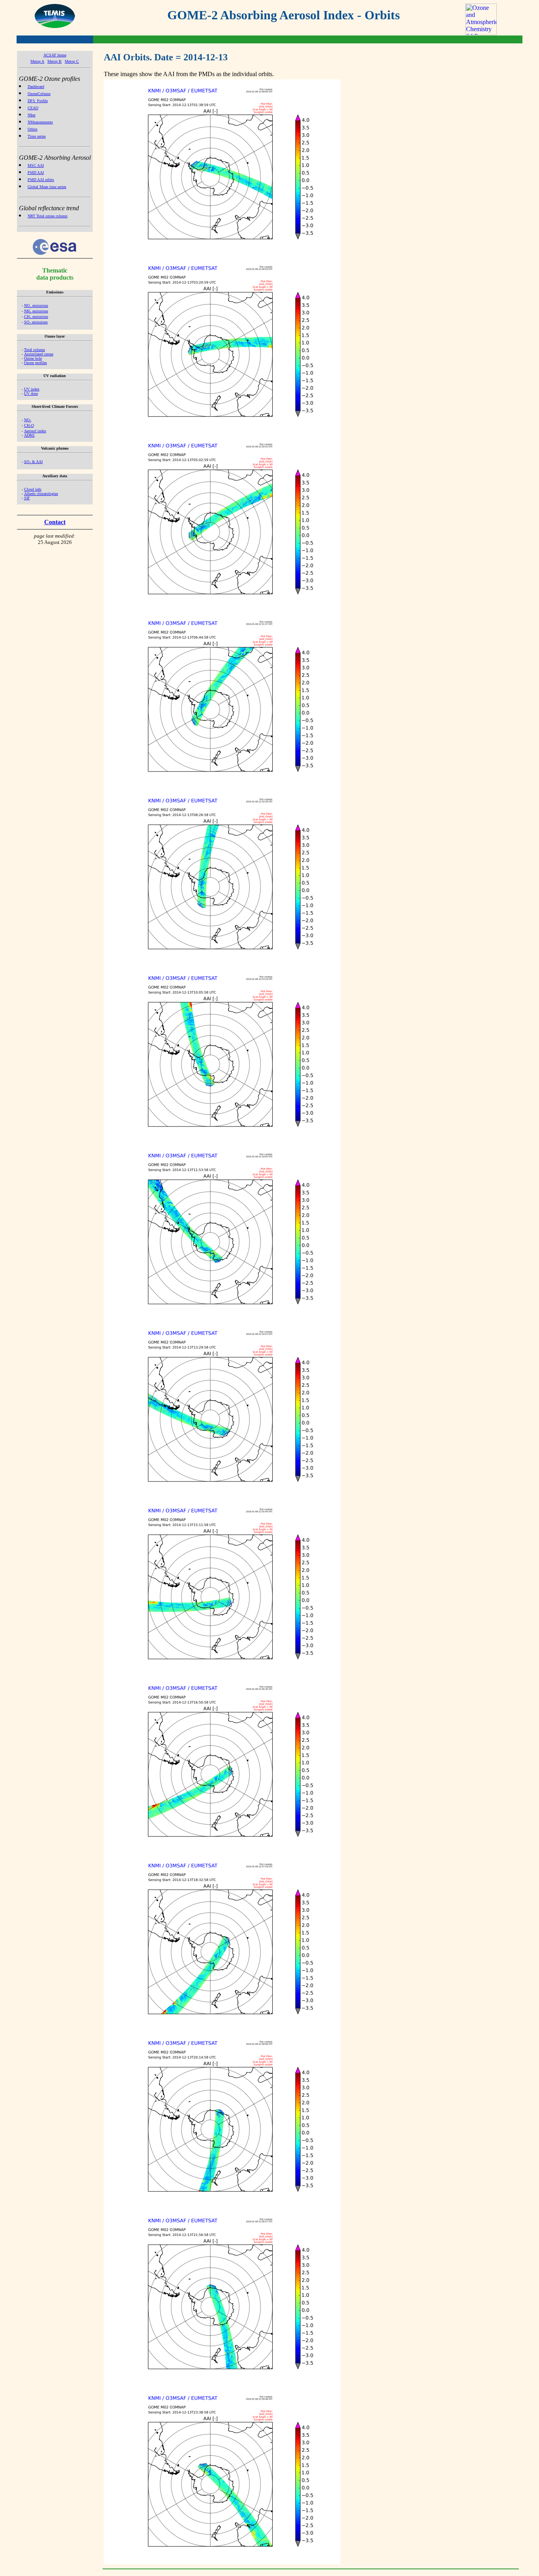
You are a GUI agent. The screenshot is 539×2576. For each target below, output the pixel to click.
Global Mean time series (47, 187)
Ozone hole (33, 358)
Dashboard (36, 87)
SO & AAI (33, 462)
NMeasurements (40, 122)
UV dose (31, 393)
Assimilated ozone (39, 354)
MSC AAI (36, 165)
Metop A (37, 61)
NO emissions (36, 305)
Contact (55, 522)
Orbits (33, 129)
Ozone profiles (36, 363)
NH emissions (36, 311)
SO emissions (36, 322)
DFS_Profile (38, 101)
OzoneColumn (39, 94)
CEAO (33, 108)
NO (28, 420)
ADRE (29, 435)
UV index (32, 389)
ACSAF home (55, 55)
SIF (27, 498)
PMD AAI (36, 173)
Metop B (54, 61)
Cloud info (33, 489)
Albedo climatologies (41, 494)
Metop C (72, 61)
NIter (32, 115)
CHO (29, 425)
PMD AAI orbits (41, 180)
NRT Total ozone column (48, 216)
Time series (37, 136)
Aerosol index (35, 431)
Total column (35, 350)
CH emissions (36, 317)
